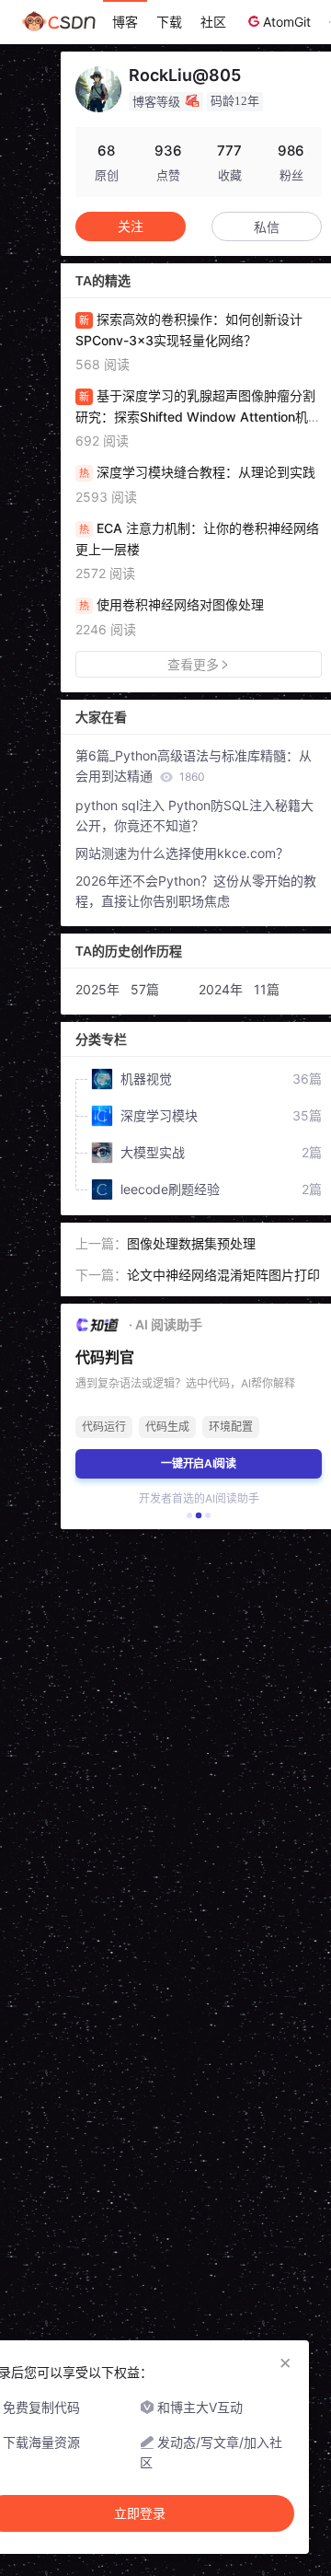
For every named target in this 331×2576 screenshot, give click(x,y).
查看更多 (193, 664)
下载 (169, 22)
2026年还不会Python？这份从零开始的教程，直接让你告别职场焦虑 (196, 891)
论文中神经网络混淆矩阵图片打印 (223, 1275)
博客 (125, 22)
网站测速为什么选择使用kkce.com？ (182, 853)
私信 (267, 227)
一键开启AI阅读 (199, 1463)
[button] (189, 1515)
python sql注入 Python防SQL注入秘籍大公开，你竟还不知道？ (194, 815)
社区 (213, 22)
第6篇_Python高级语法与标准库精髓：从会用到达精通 (194, 766)
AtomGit (287, 22)
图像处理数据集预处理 (191, 1243)
